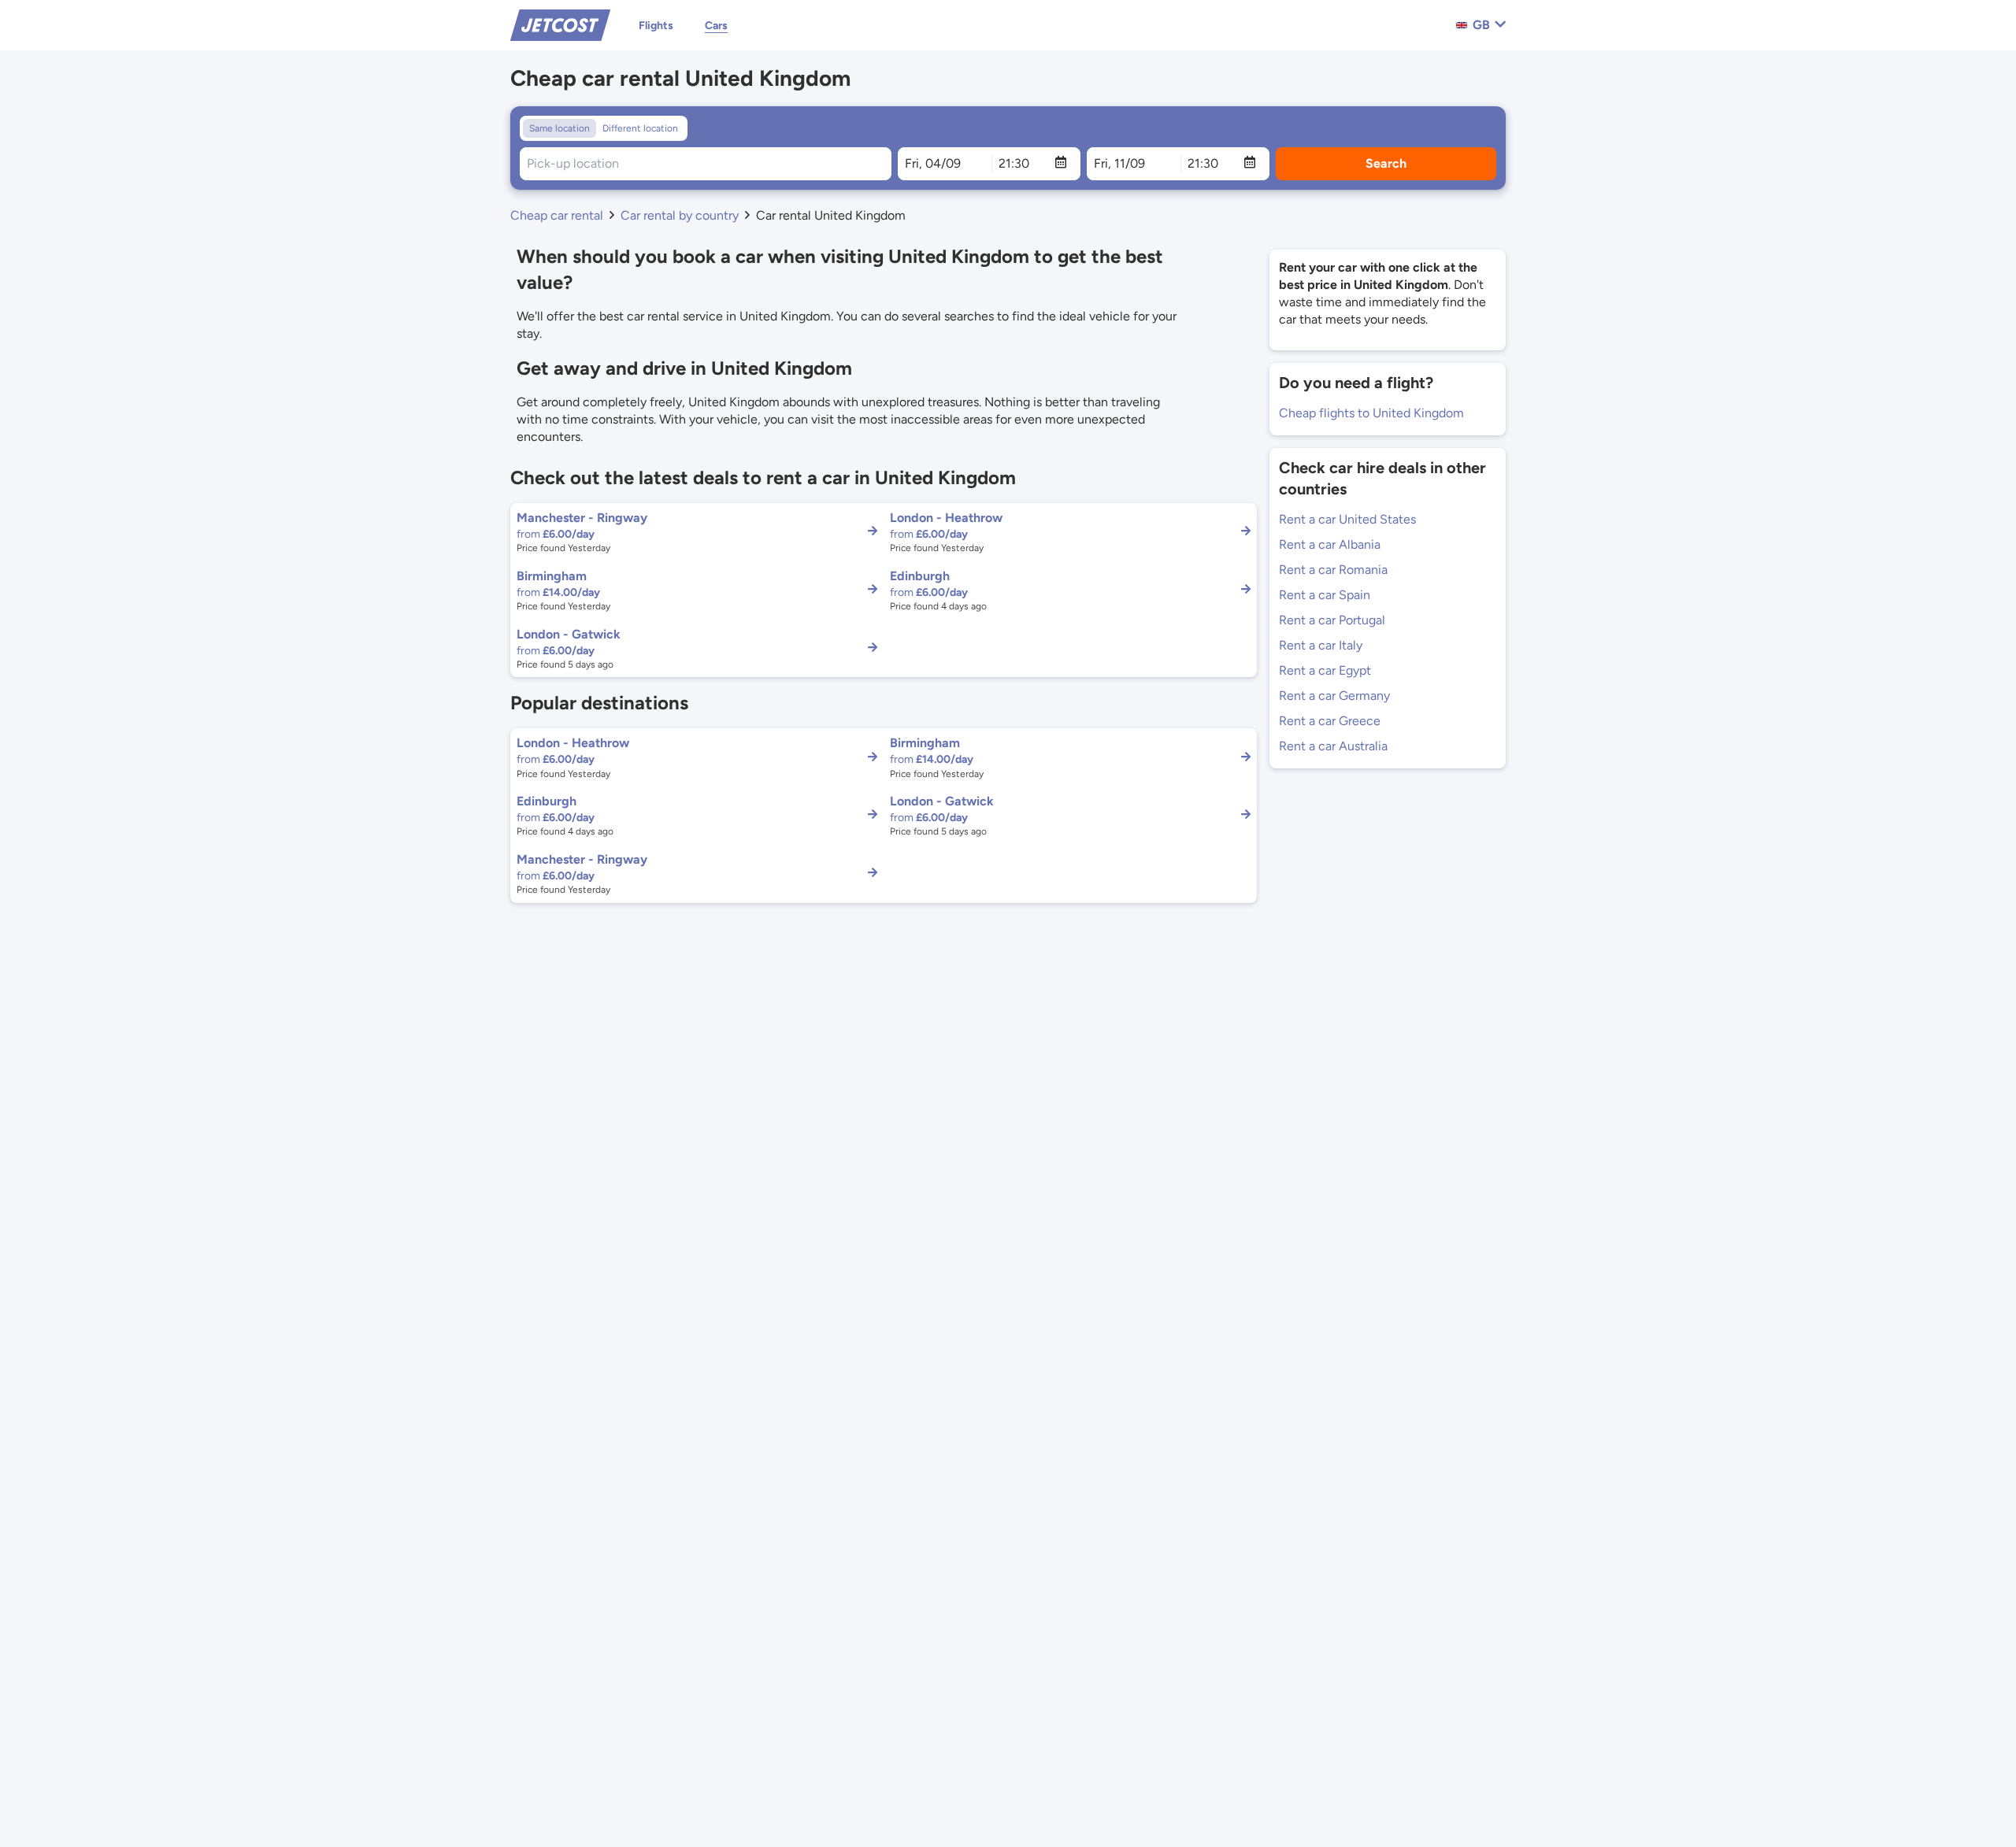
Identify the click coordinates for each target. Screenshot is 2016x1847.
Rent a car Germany (1334, 696)
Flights (656, 26)
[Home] (560, 24)
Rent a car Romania (1333, 570)
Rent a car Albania (1330, 544)
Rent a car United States (1347, 519)
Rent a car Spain (1325, 595)
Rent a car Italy (1321, 645)
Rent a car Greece (1330, 721)
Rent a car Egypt (1325, 670)
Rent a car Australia (1333, 746)
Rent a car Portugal (1332, 620)
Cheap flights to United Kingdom (1371, 413)
